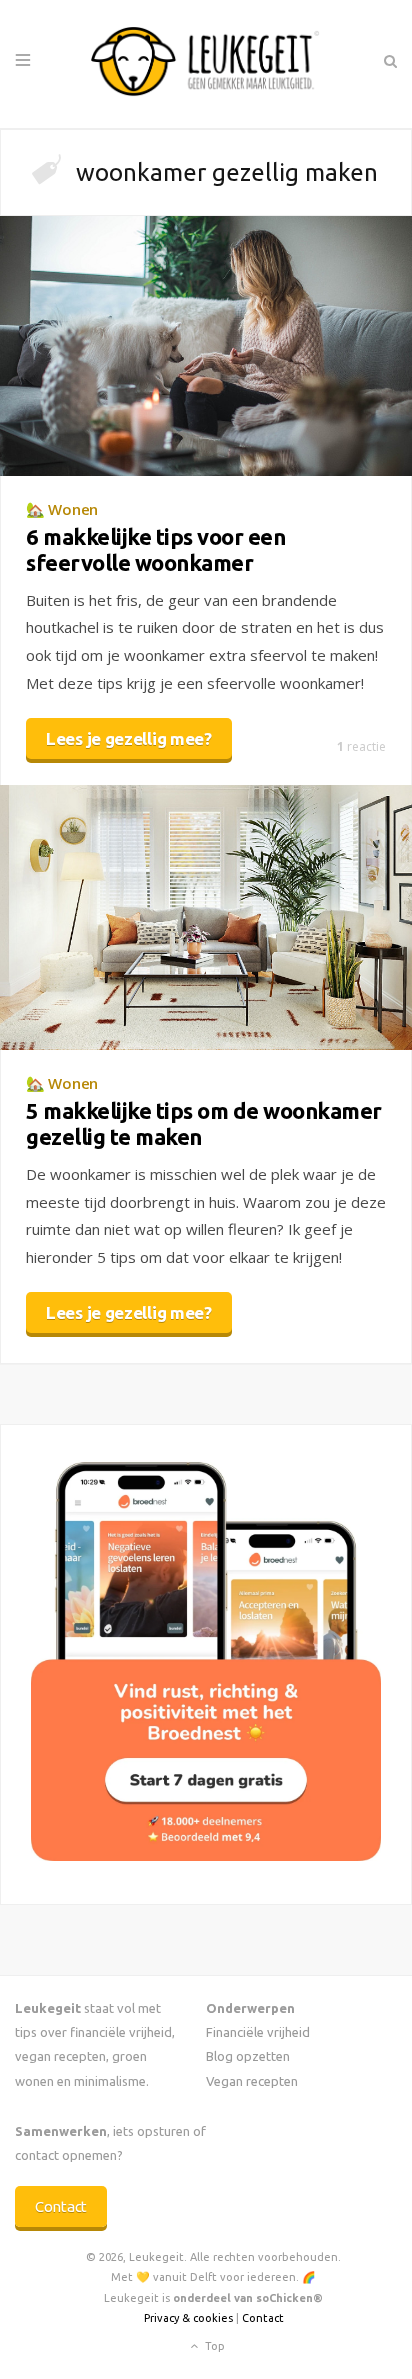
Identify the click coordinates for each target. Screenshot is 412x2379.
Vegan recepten (252, 2081)
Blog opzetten (248, 2056)
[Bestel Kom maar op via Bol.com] (206, 1855)
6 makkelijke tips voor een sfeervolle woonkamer (155, 549)
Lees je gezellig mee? (129, 738)
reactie (361, 746)
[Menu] (23, 61)
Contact (61, 2206)
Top (213, 2345)
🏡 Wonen (62, 509)
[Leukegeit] (206, 64)
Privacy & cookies (188, 2318)
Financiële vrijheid (258, 2032)
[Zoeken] (389, 61)
